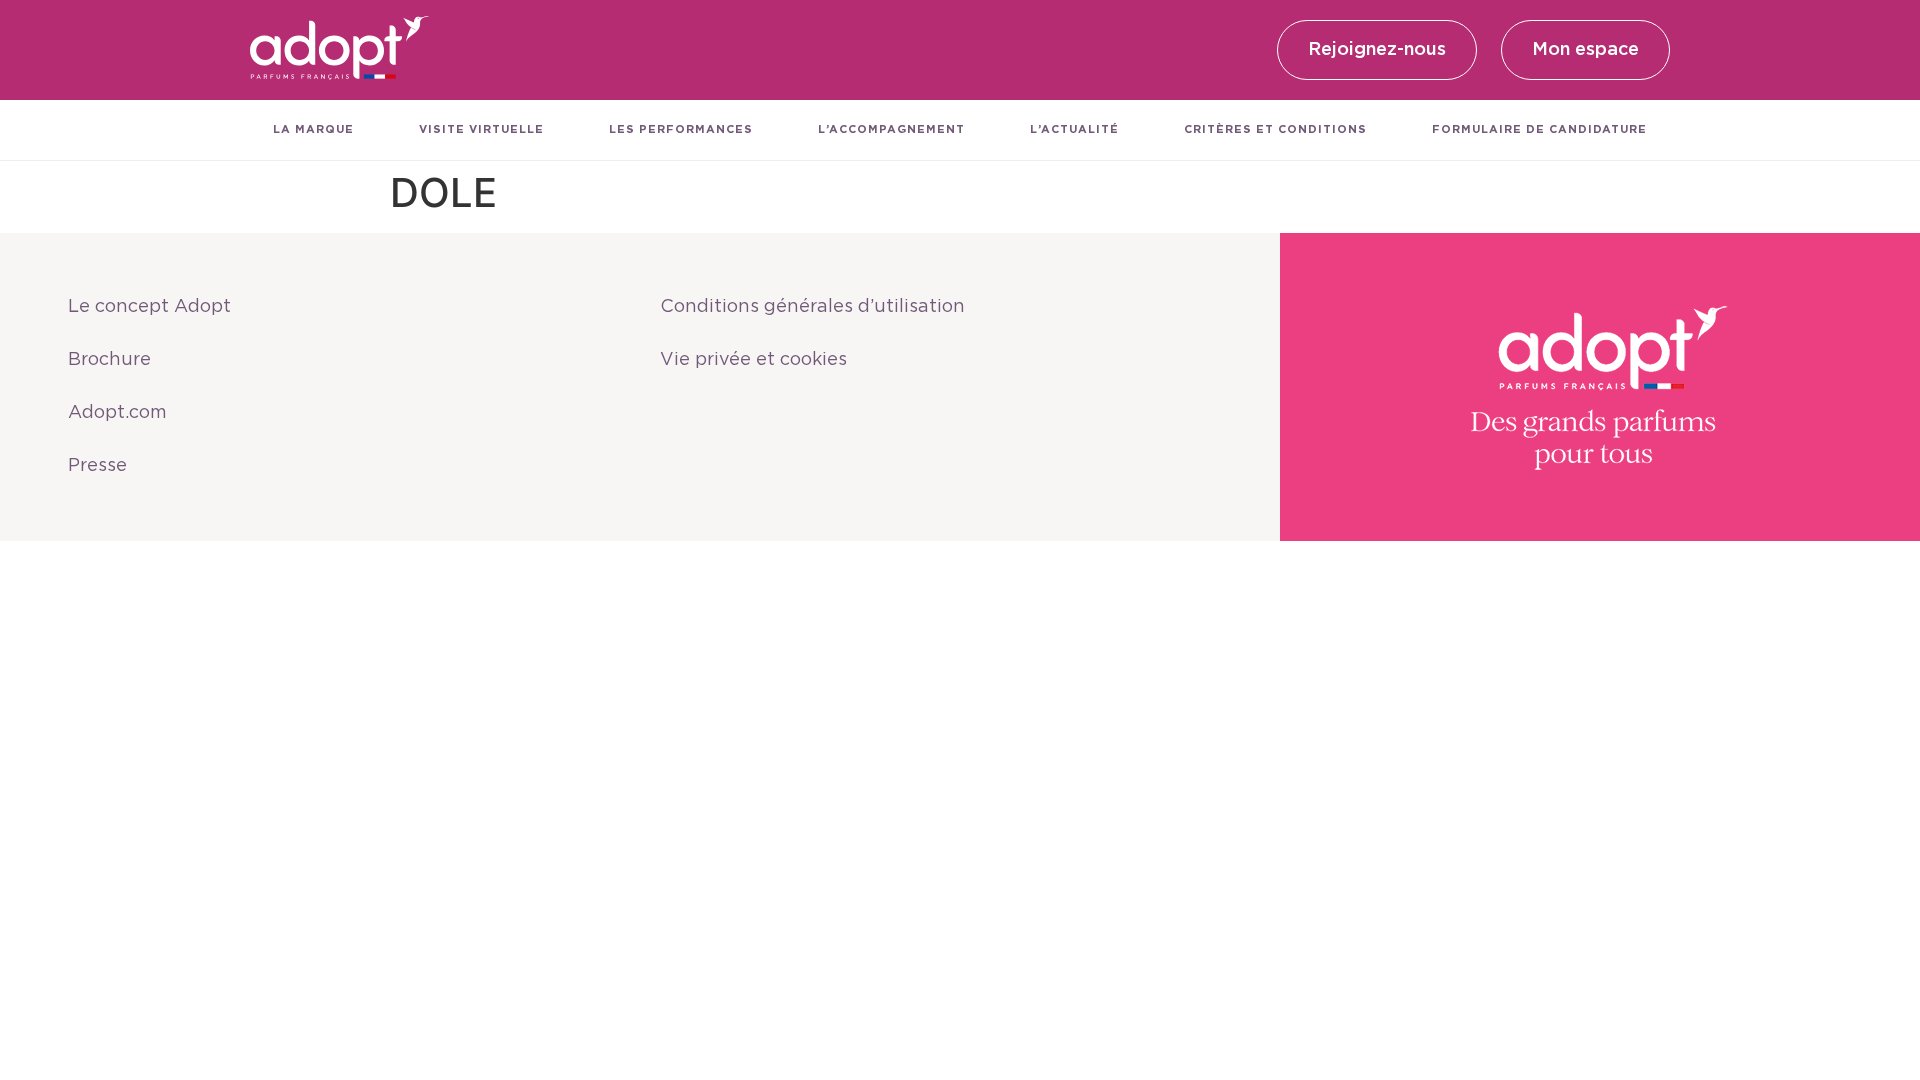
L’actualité (1074, 129)
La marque (313, 129)
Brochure (109, 360)
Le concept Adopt (149, 307)
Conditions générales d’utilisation (812, 307)
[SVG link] (340, 50)
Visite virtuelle (481, 129)
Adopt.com (117, 413)
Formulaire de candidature (1539, 129)
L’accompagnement (891, 129)
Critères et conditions (1275, 129)
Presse (97, 466)
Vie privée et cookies (753, 360)
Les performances (681, 129)
